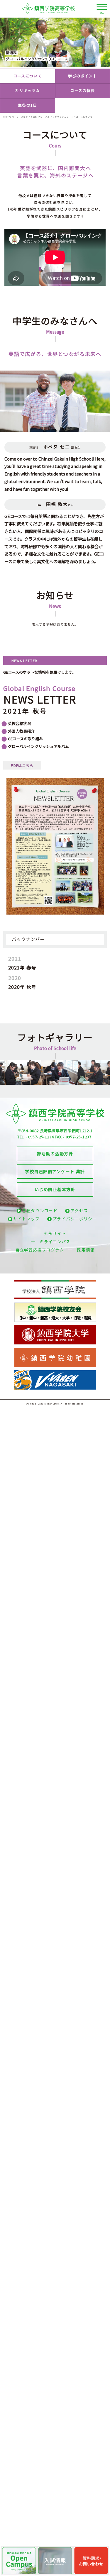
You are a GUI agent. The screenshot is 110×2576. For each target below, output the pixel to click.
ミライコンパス (55, 1242)
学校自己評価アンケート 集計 (55, 1171)
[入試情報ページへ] (55, 2561)
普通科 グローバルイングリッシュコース (52, 117)
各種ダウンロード (40, 1210)
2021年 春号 (22, 967)
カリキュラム (27, 90)
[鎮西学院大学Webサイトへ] (55, 1328)
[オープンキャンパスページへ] (19, 2561)
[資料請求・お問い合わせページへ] (91, 2561)
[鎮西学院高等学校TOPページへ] (55, 9)
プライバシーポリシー (75, 1219)
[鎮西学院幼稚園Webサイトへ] (55, 1350)
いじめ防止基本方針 (55, 1189)
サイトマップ (27, 1219)
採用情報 (86, 1250)
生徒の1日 (27, 105)
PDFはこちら (22, 765)
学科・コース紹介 (19, 117)
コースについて (28, 76)
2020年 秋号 (22, 987)
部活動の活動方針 (55, 1153)
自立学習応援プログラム (40, 1250)
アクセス (79, 1210)
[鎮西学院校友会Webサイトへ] (55, 1305)
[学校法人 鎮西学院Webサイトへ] (55, 1283)
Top (5, 117)
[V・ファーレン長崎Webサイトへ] (55, 1373)
